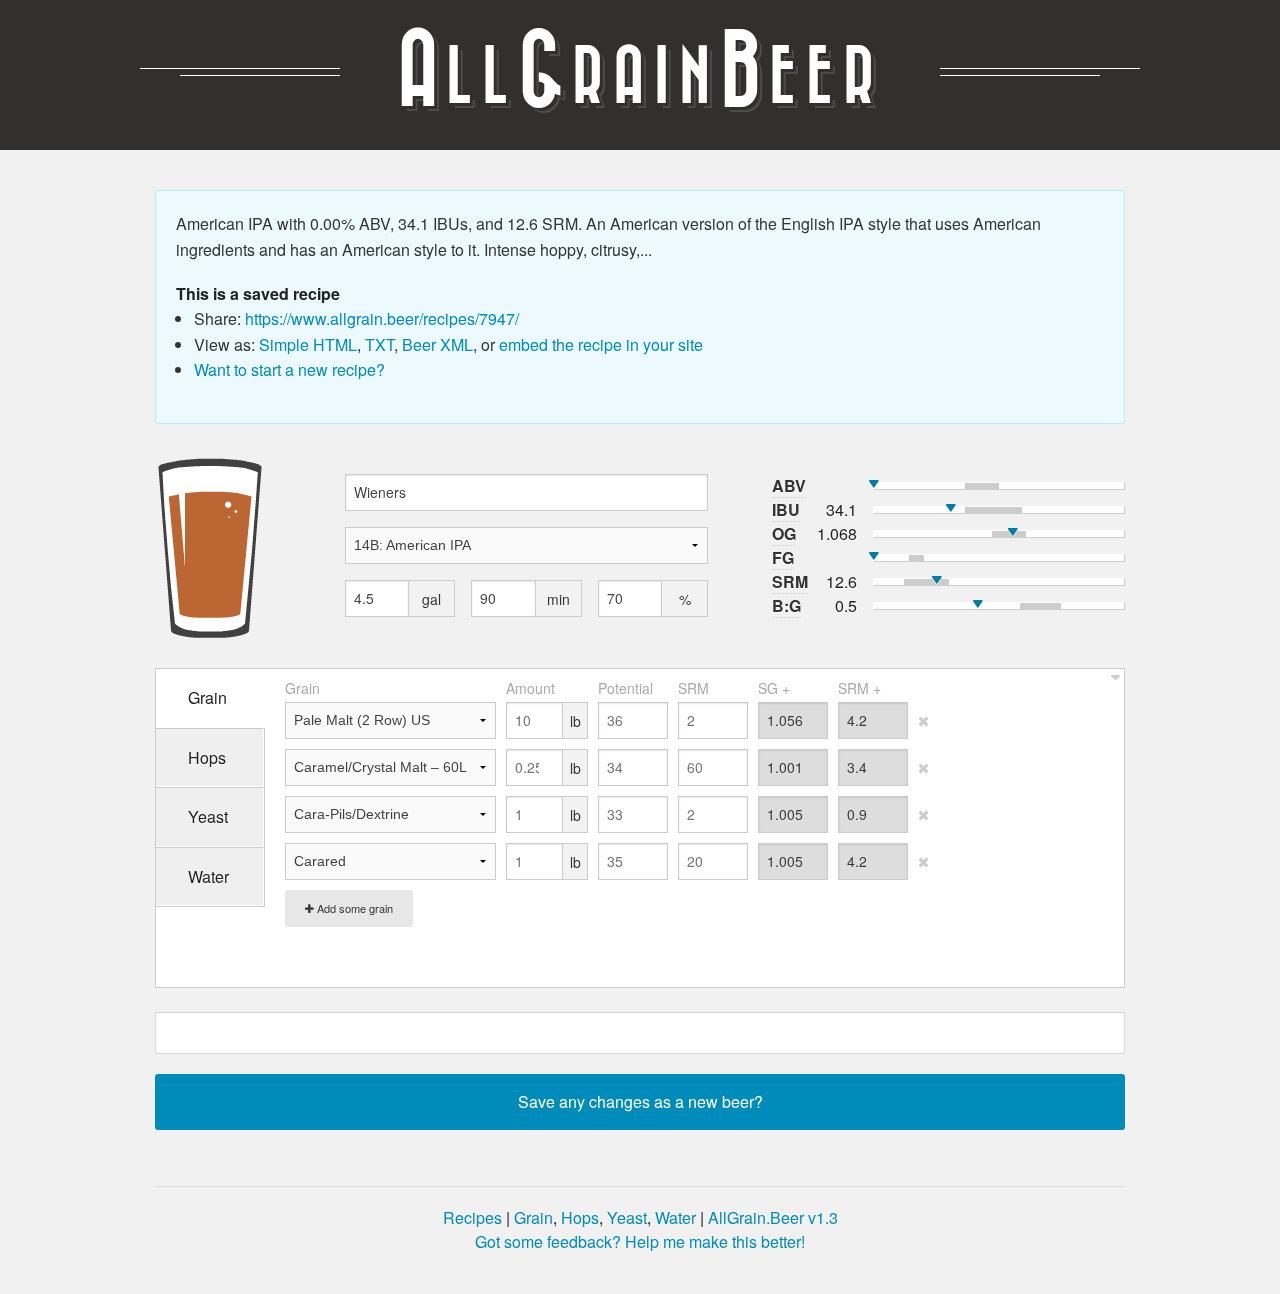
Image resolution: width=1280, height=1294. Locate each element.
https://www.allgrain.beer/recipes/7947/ (382, 318)
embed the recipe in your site (601, 344)
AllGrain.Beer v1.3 (773, 1217)
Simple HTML (308, 344)
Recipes (472, 1217)
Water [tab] (208, 876)
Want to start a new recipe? (289, 369)
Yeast (627, 1217)
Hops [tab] (207, 757)
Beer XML (437, 344)
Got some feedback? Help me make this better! (640, 1241)
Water (675, 1217)
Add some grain (353, 908)
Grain (533, 1217)
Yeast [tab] (208, 816)
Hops (580, 1217)
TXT (379, 344)
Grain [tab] (207, 697)
